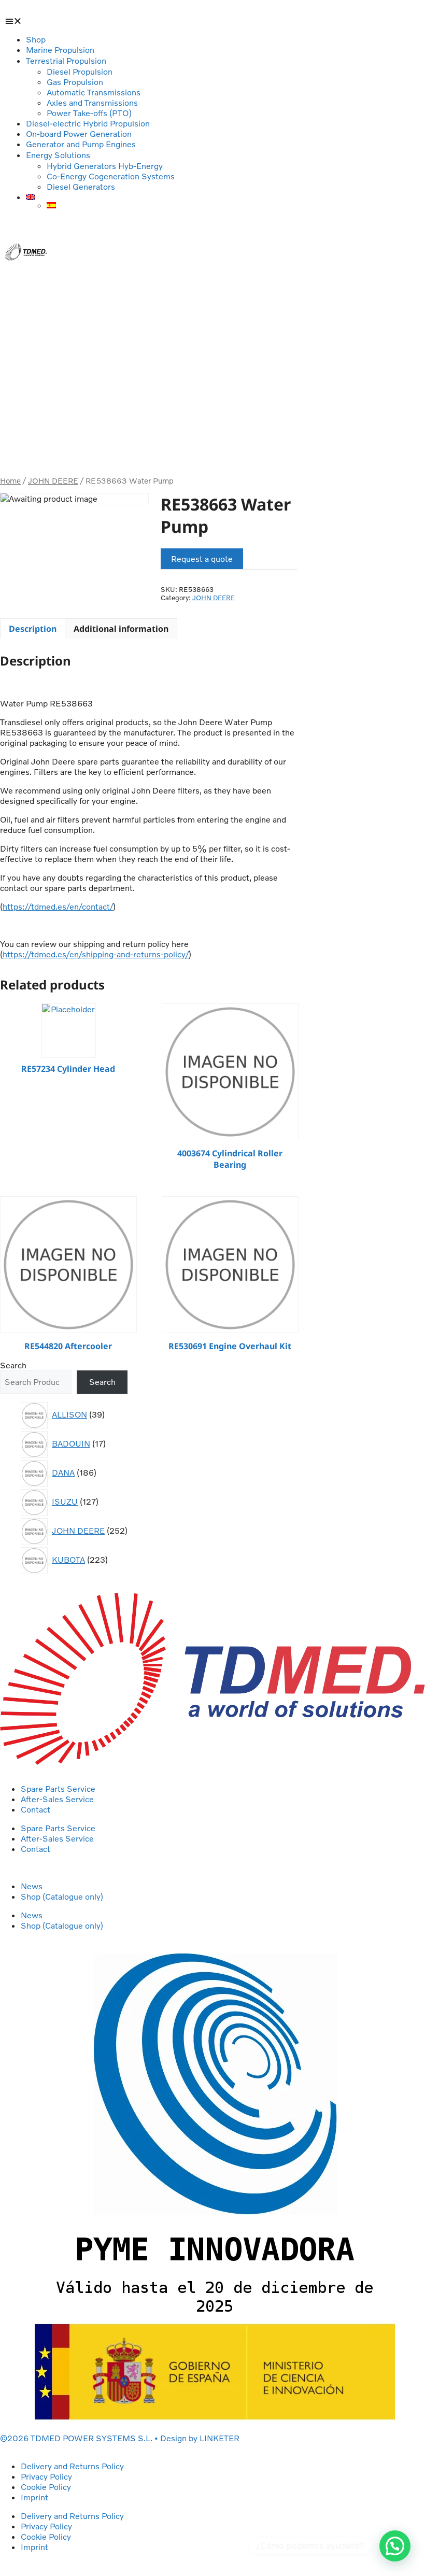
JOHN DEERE (53, 481)
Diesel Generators (81, 187)
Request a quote (202, 559)
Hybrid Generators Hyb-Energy (105, 166)
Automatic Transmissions (94, 92)
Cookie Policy (46, 2487)
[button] (26, 21)
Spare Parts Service (58, 1789)
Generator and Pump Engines (81, 144)
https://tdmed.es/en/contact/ (58, 907)
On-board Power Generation (79, 134)
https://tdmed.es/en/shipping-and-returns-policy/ (96, 954)
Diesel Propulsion (80, 72)
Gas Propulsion (75, 82)
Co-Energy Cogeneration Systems (111, 176)
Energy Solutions (58, 155)
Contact (36, 1809)
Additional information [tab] (121, 629)
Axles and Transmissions (92, 103)
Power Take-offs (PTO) (89, 113)
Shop (36, 39)
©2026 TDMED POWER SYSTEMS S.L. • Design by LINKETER (120, 2438)
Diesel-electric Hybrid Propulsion (88, 123)
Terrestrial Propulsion (66, 61)
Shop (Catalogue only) (62, 1896)
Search (13, 1365)
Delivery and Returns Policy (72, 2466)
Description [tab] (33, 629)
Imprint (34, 2497)
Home (10, 481)
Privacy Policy (46, 2476)
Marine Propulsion (60, 50)
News (32, 1886)
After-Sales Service (57, 1799)
